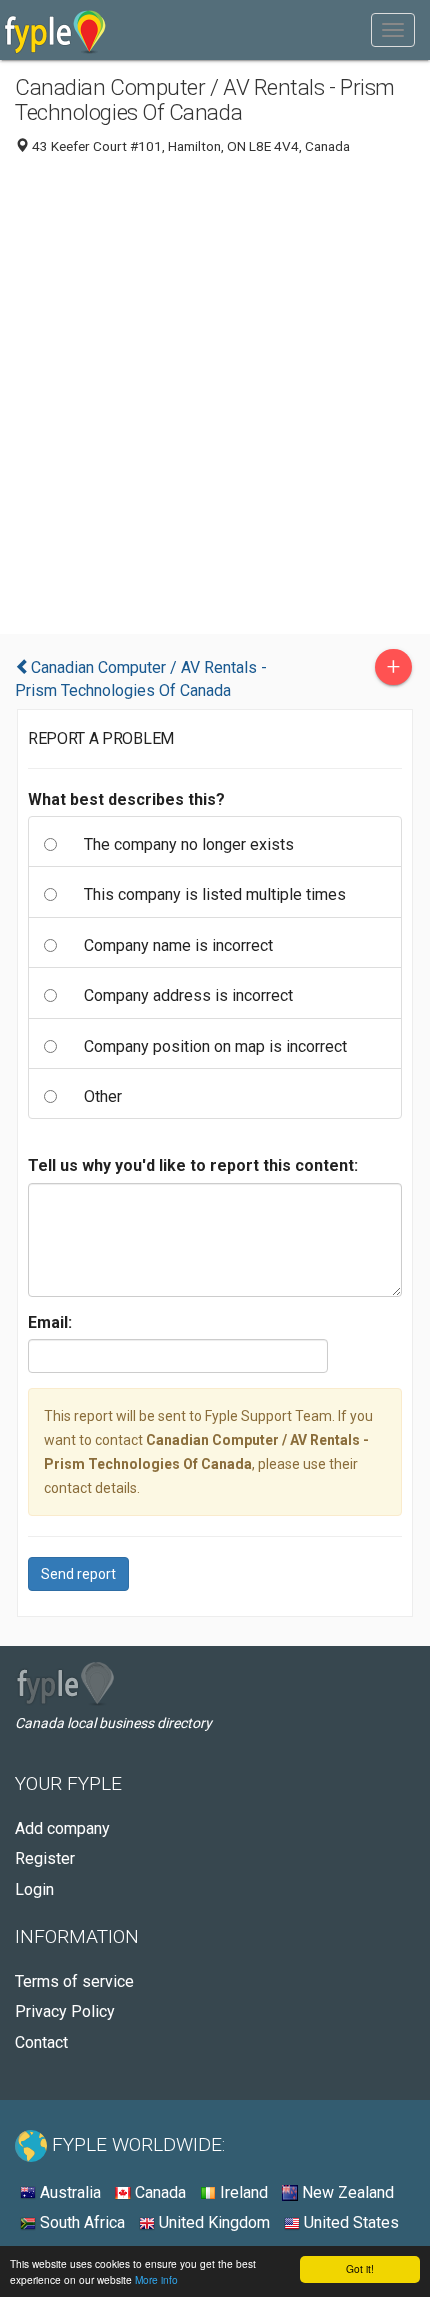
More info (156, 2279)
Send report (78, 1574)
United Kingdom (212, 2222)
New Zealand (346, 2192)
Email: (50, 1322)
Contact (41, 2042)
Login (34, 1889)
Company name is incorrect (178, 945)
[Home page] (55, 30)
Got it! (360, 2268)
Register (45, 1858)
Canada (158, 2192)
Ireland (242, 2192)
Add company (62, 1828)
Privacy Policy (65, 2011)
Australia (68, 2192)
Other (103, 1096)
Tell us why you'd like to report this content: (193, 1165)
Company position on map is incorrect (215, 1046)
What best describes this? (126, 799)
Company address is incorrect (188, 995)
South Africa (80, 2222)
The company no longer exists (189, 844)
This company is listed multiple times (215, 894)
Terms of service (74, 1981)
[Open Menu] (393, 30)
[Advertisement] (215, 399)
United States (349, 2222)
